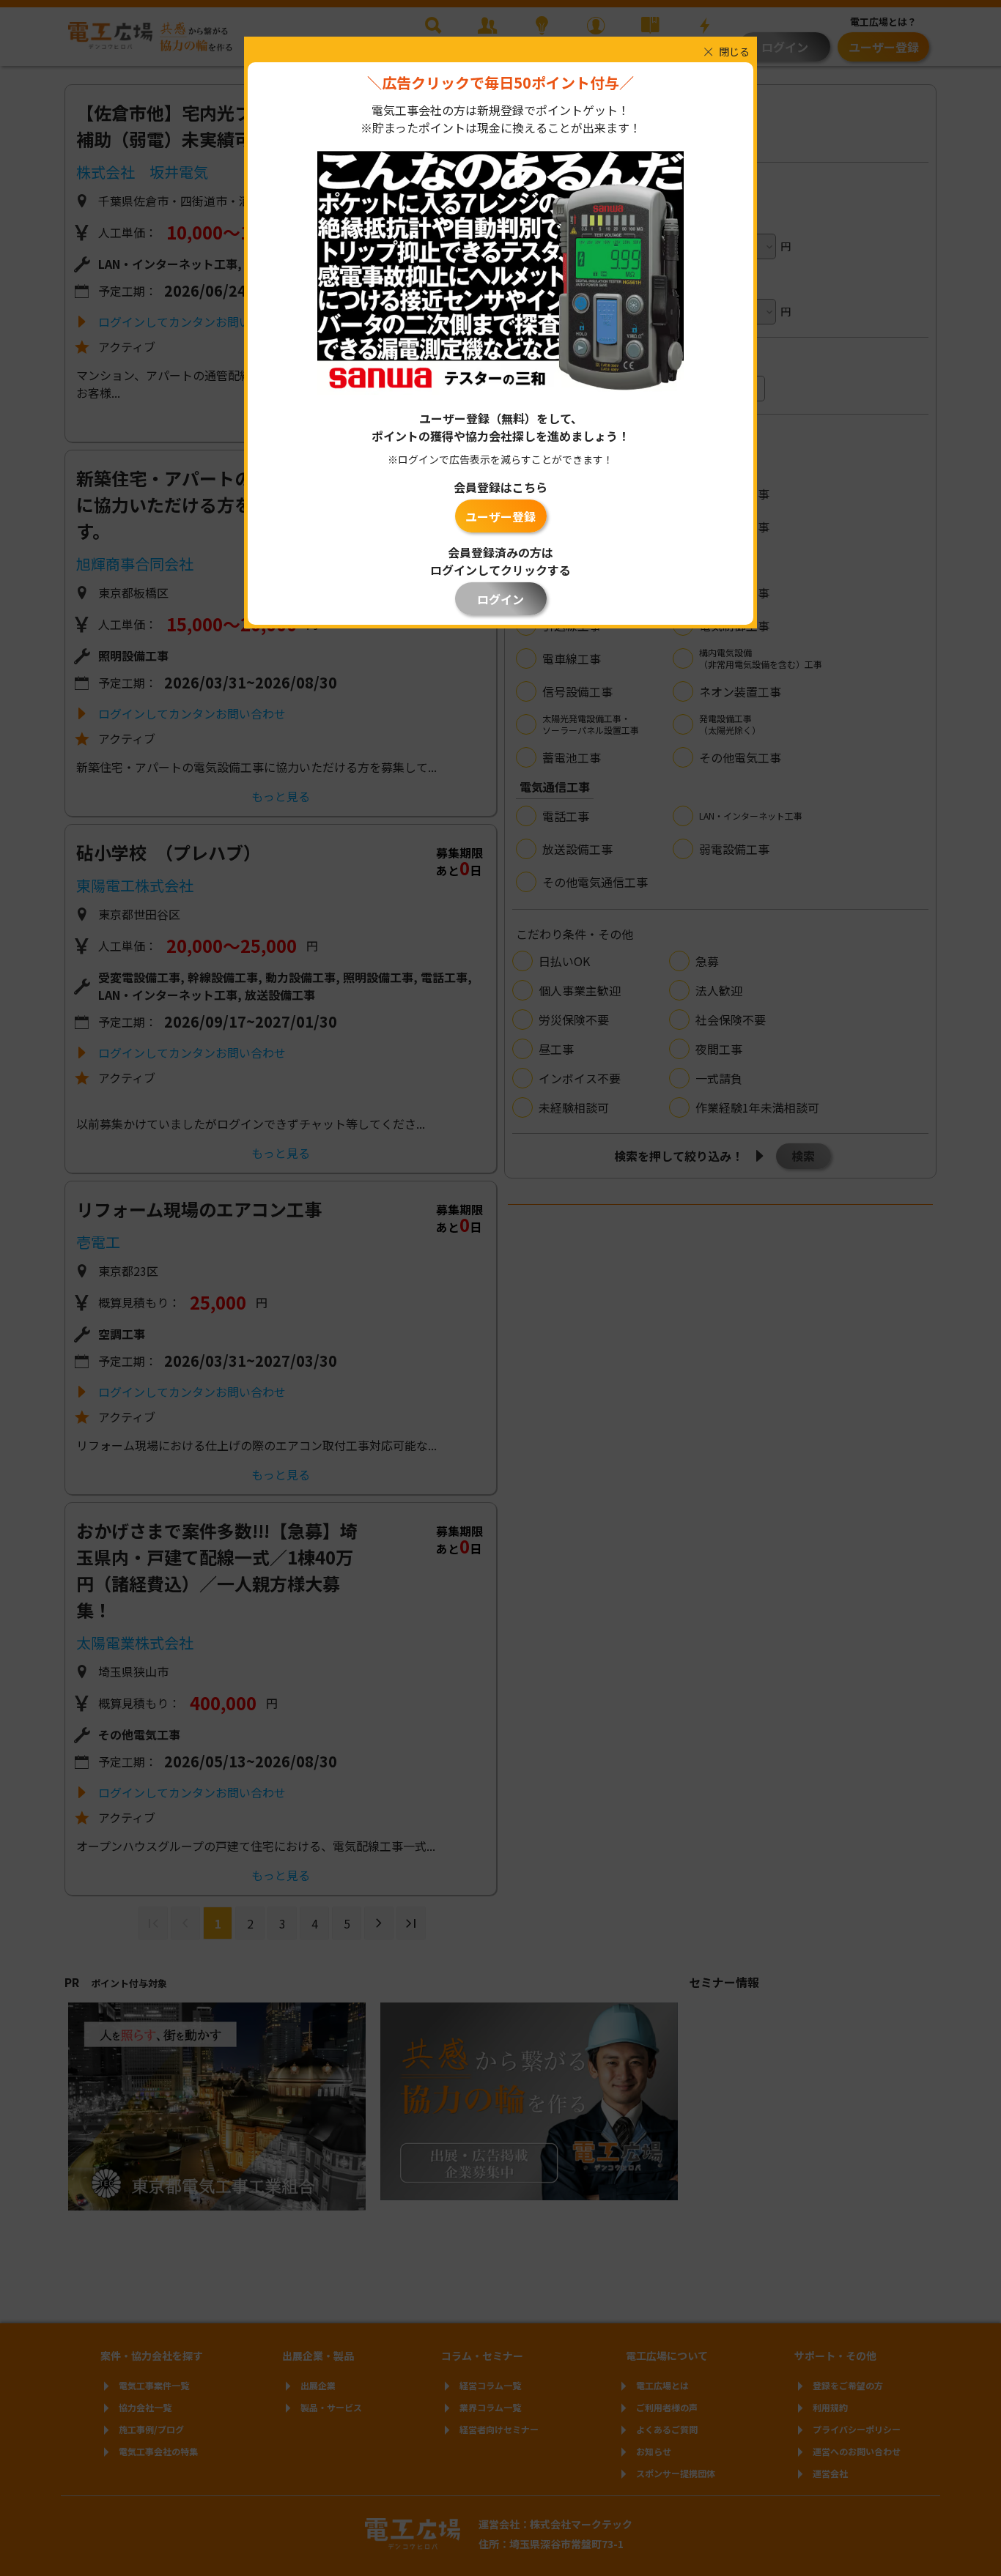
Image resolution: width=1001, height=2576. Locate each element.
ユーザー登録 (500, 516)
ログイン (500, 599)
